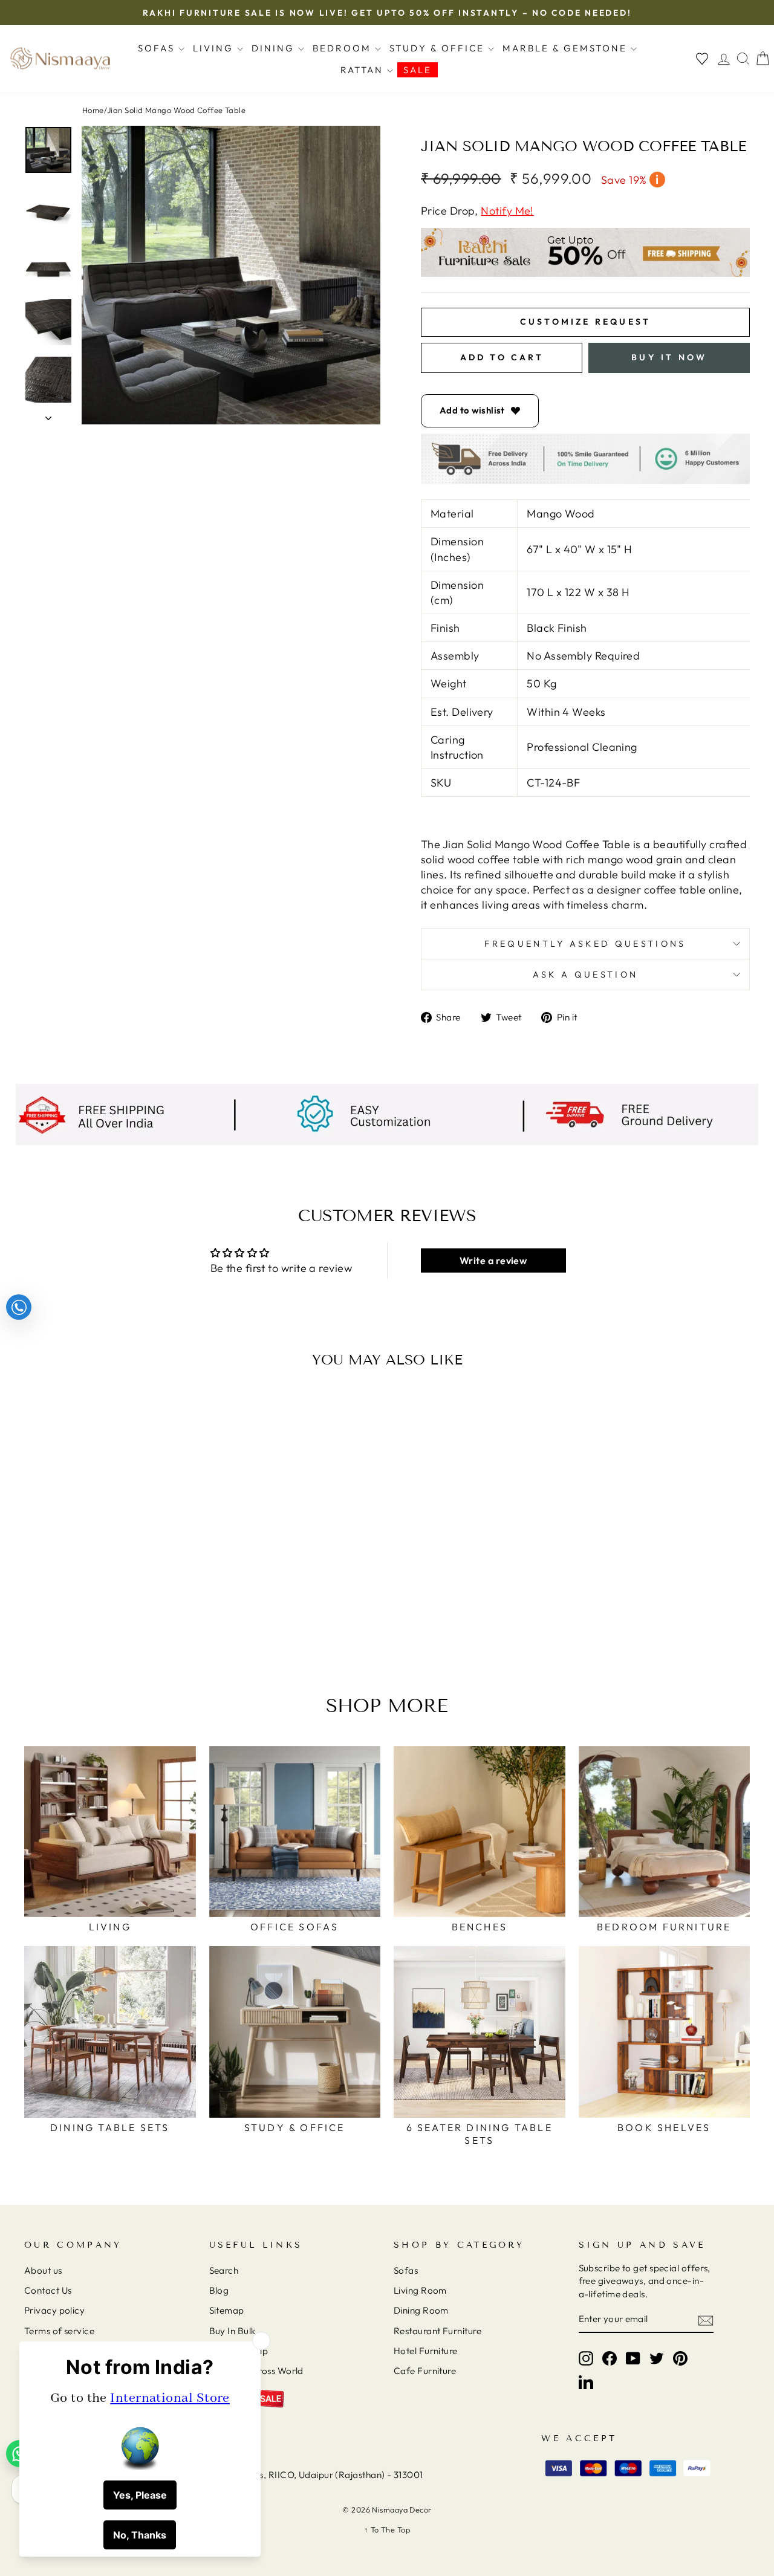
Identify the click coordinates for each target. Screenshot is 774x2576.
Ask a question (585, 975)
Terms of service (59, 2331)
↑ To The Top (387, 2529)
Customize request (585, 322)
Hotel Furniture (426, 2351)
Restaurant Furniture (437, 2331)
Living (215, 48)
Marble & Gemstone (567, 48)
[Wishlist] (702, 59)
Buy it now (669, 357)
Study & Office (439, 48)
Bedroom (344, 48)
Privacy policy (54, 2310)
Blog (219, 2290)
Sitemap (227, 2310)
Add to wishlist (472, 410)
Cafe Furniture (425, 2371)
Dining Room (421, 2310)
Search (224, 2270)
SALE (418, 70)
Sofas (158, 48)
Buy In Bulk (233, 2331)
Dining (275, 48)
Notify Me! (507, 211)
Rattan (364, 70)
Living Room (420, 2290)
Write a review (493, 1260)
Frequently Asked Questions (585, 944)
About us (43, 2270)
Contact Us (48, 2290)
